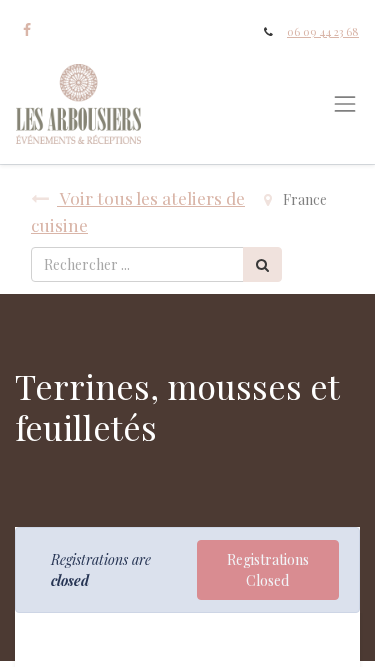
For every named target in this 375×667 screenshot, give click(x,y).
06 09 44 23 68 (323, 31)
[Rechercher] (262, 264)
